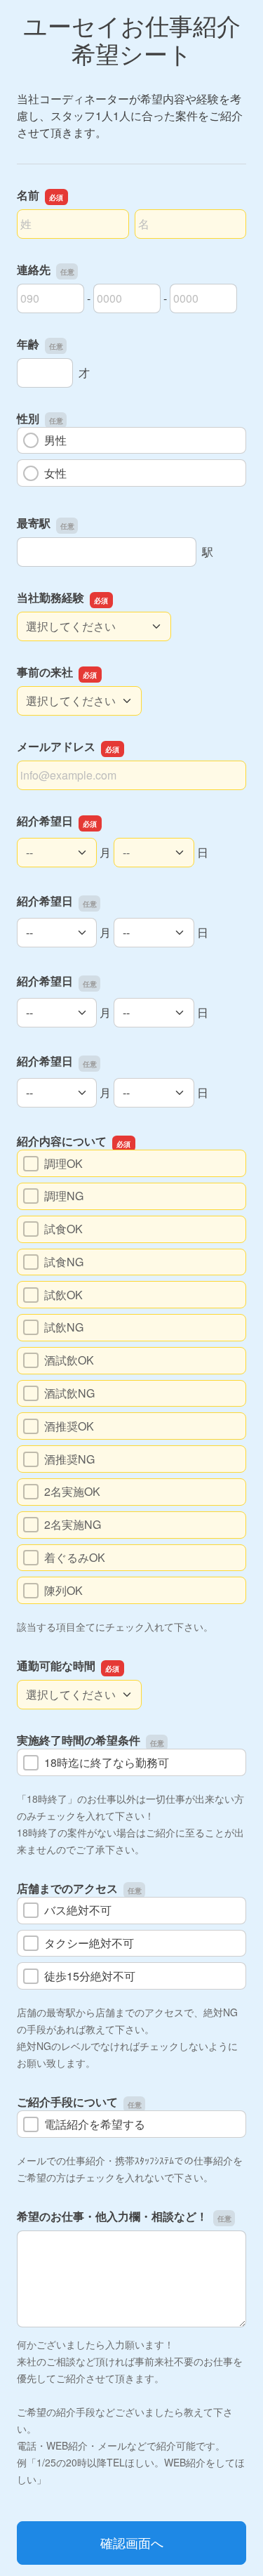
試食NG (64, 1262)
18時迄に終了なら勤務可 (107, 1762)
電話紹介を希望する (95, 2124)
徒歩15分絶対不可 (90, 1976)
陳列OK (63, 1590)
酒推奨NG (69, 1459)
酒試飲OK (69, 1360)
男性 (55, 440)
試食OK (63, 1229)
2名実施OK (72, 1491)
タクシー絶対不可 (89, 1943)
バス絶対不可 (78, 1910)
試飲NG (64, 1327)
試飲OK (63, 1295)
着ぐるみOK (75, 1557)
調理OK (63, 1163)
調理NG (64, 1196)
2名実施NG (73, 1524)
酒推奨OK (69, 1426)
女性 (55, 473)
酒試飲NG (69, 1393)
